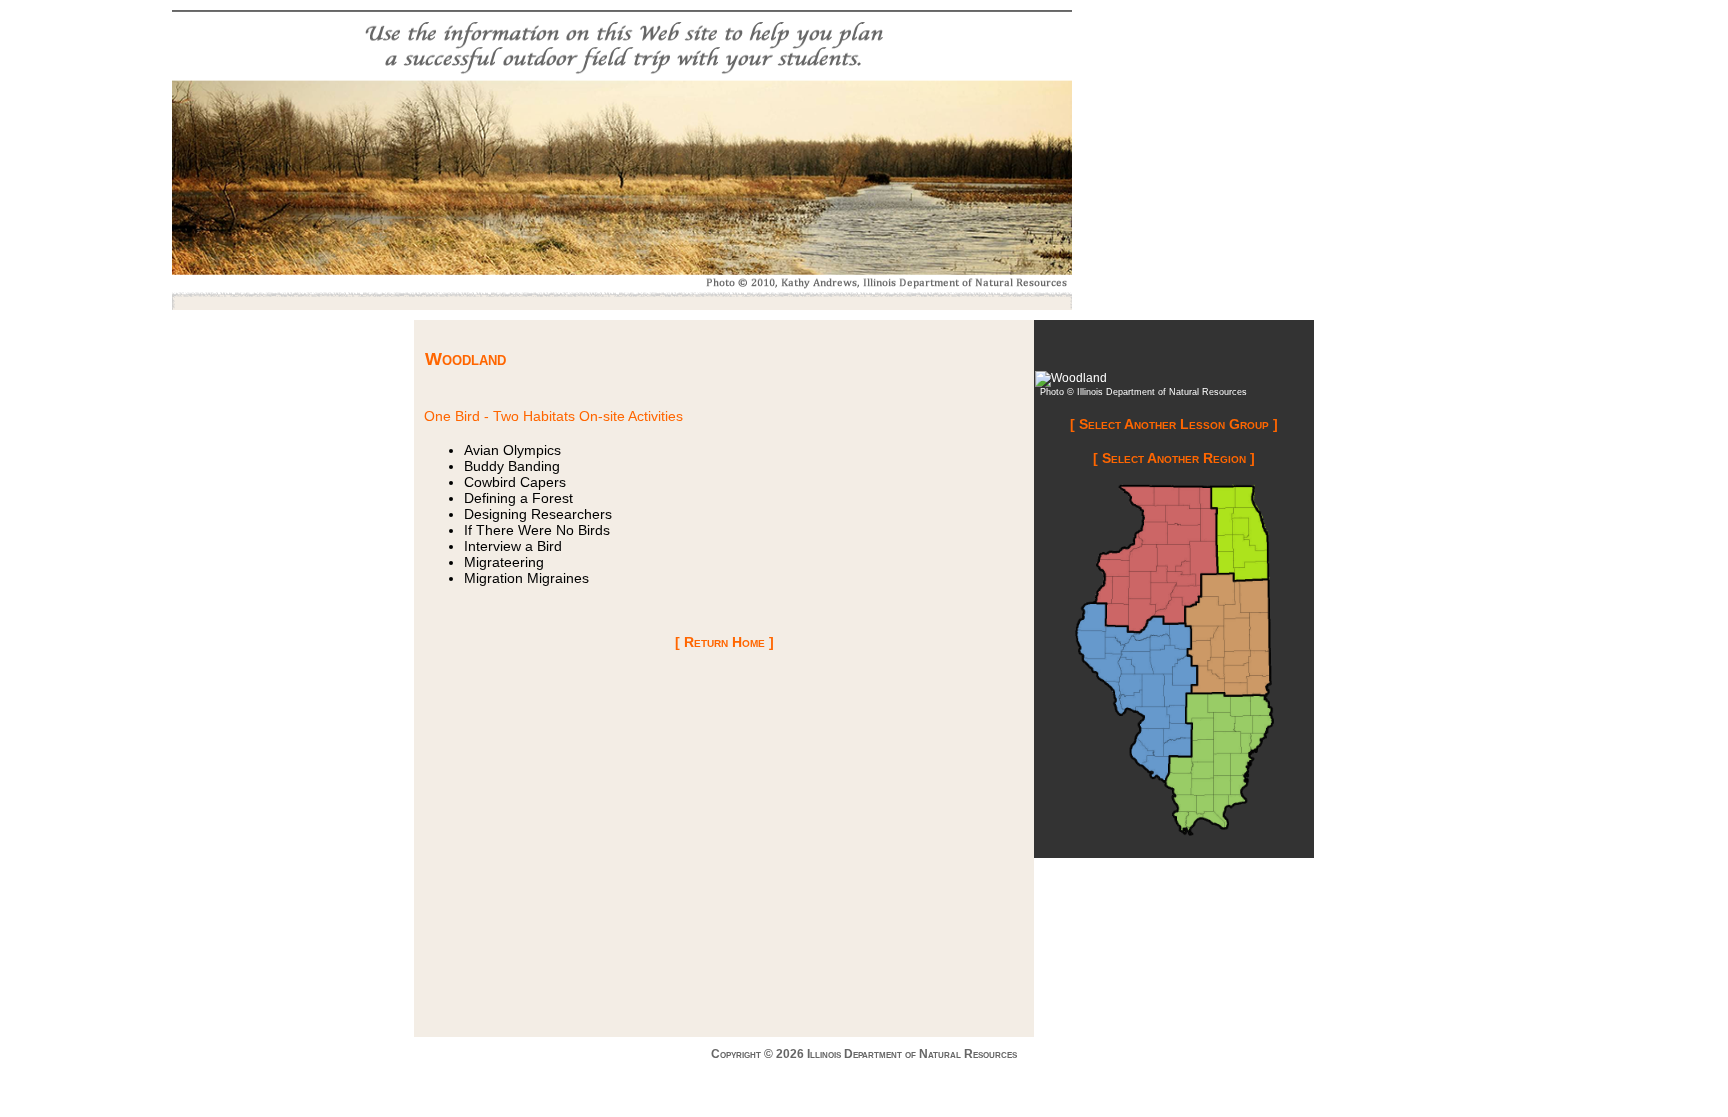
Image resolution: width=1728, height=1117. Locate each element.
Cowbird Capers (515, 482)
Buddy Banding (512, 466)
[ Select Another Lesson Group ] (1174, 424)
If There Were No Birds (537, 530)
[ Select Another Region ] (1174, 458)
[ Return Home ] (724, 642)
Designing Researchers (538, 514)
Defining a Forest (518, 498)
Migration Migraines (526, 578)
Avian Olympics (512, 450)
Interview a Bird (513, 546)
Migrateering (504, 562)
